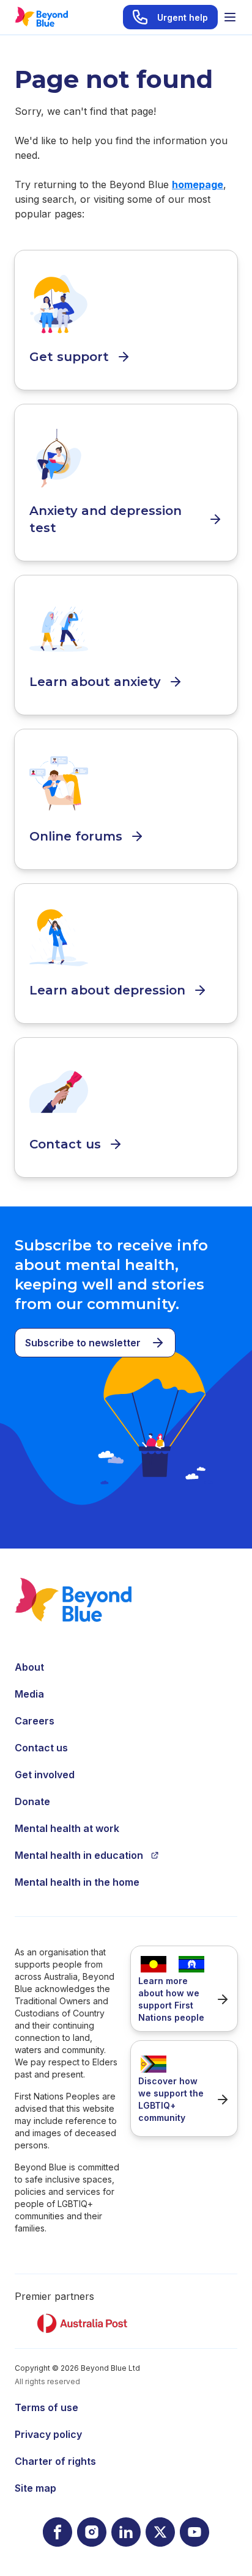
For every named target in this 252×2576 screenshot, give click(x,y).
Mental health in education (79, 1855)
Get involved (45, 1775)
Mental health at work (67, 1828)
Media (29, 1694)
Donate (32, 1801)
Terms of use (46, 2407)
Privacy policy (48, 2434)
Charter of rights (55, 2461)
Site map (35, 2488)
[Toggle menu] (230, 17)
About (29, 1667)
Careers (35, 1721)
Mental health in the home (77, 1882)
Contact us (41, 1748)
